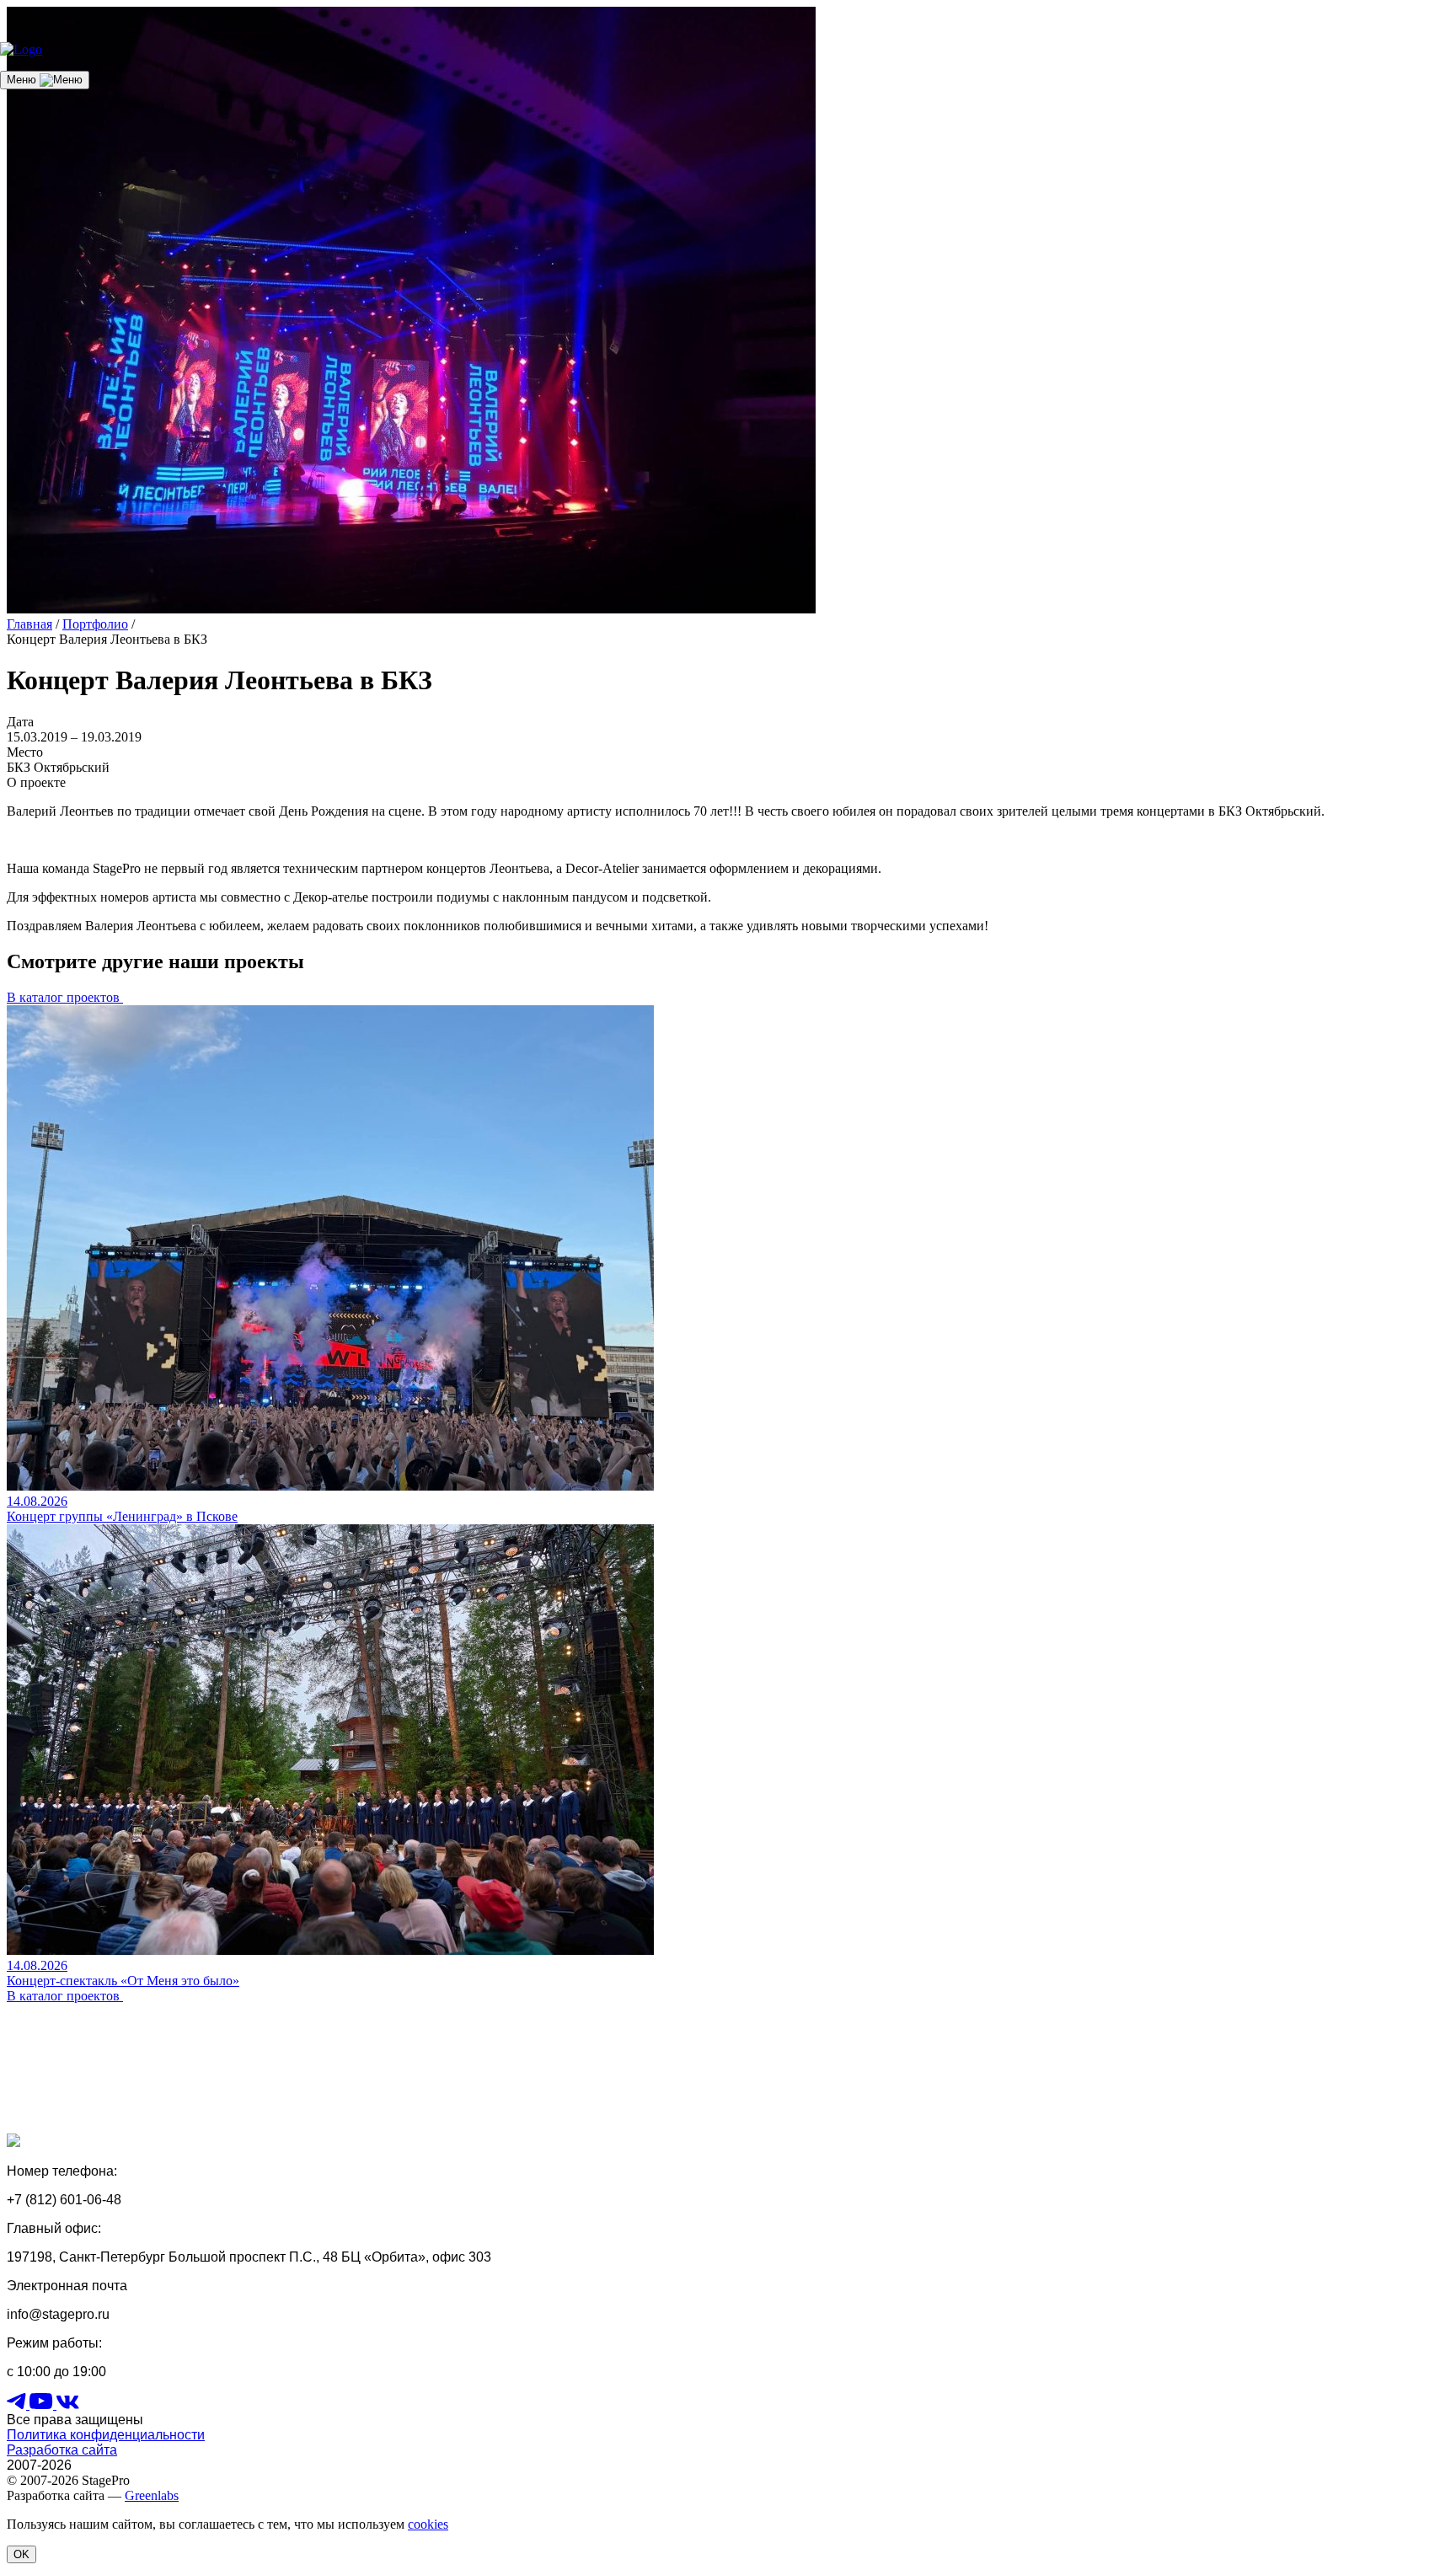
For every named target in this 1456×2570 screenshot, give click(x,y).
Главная (29, 624)
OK (21, 2554)
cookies (428, 2524)
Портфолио (95, 624)
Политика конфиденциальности (106, 2435)
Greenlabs (152, 2495)
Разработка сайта (62, 2450)
